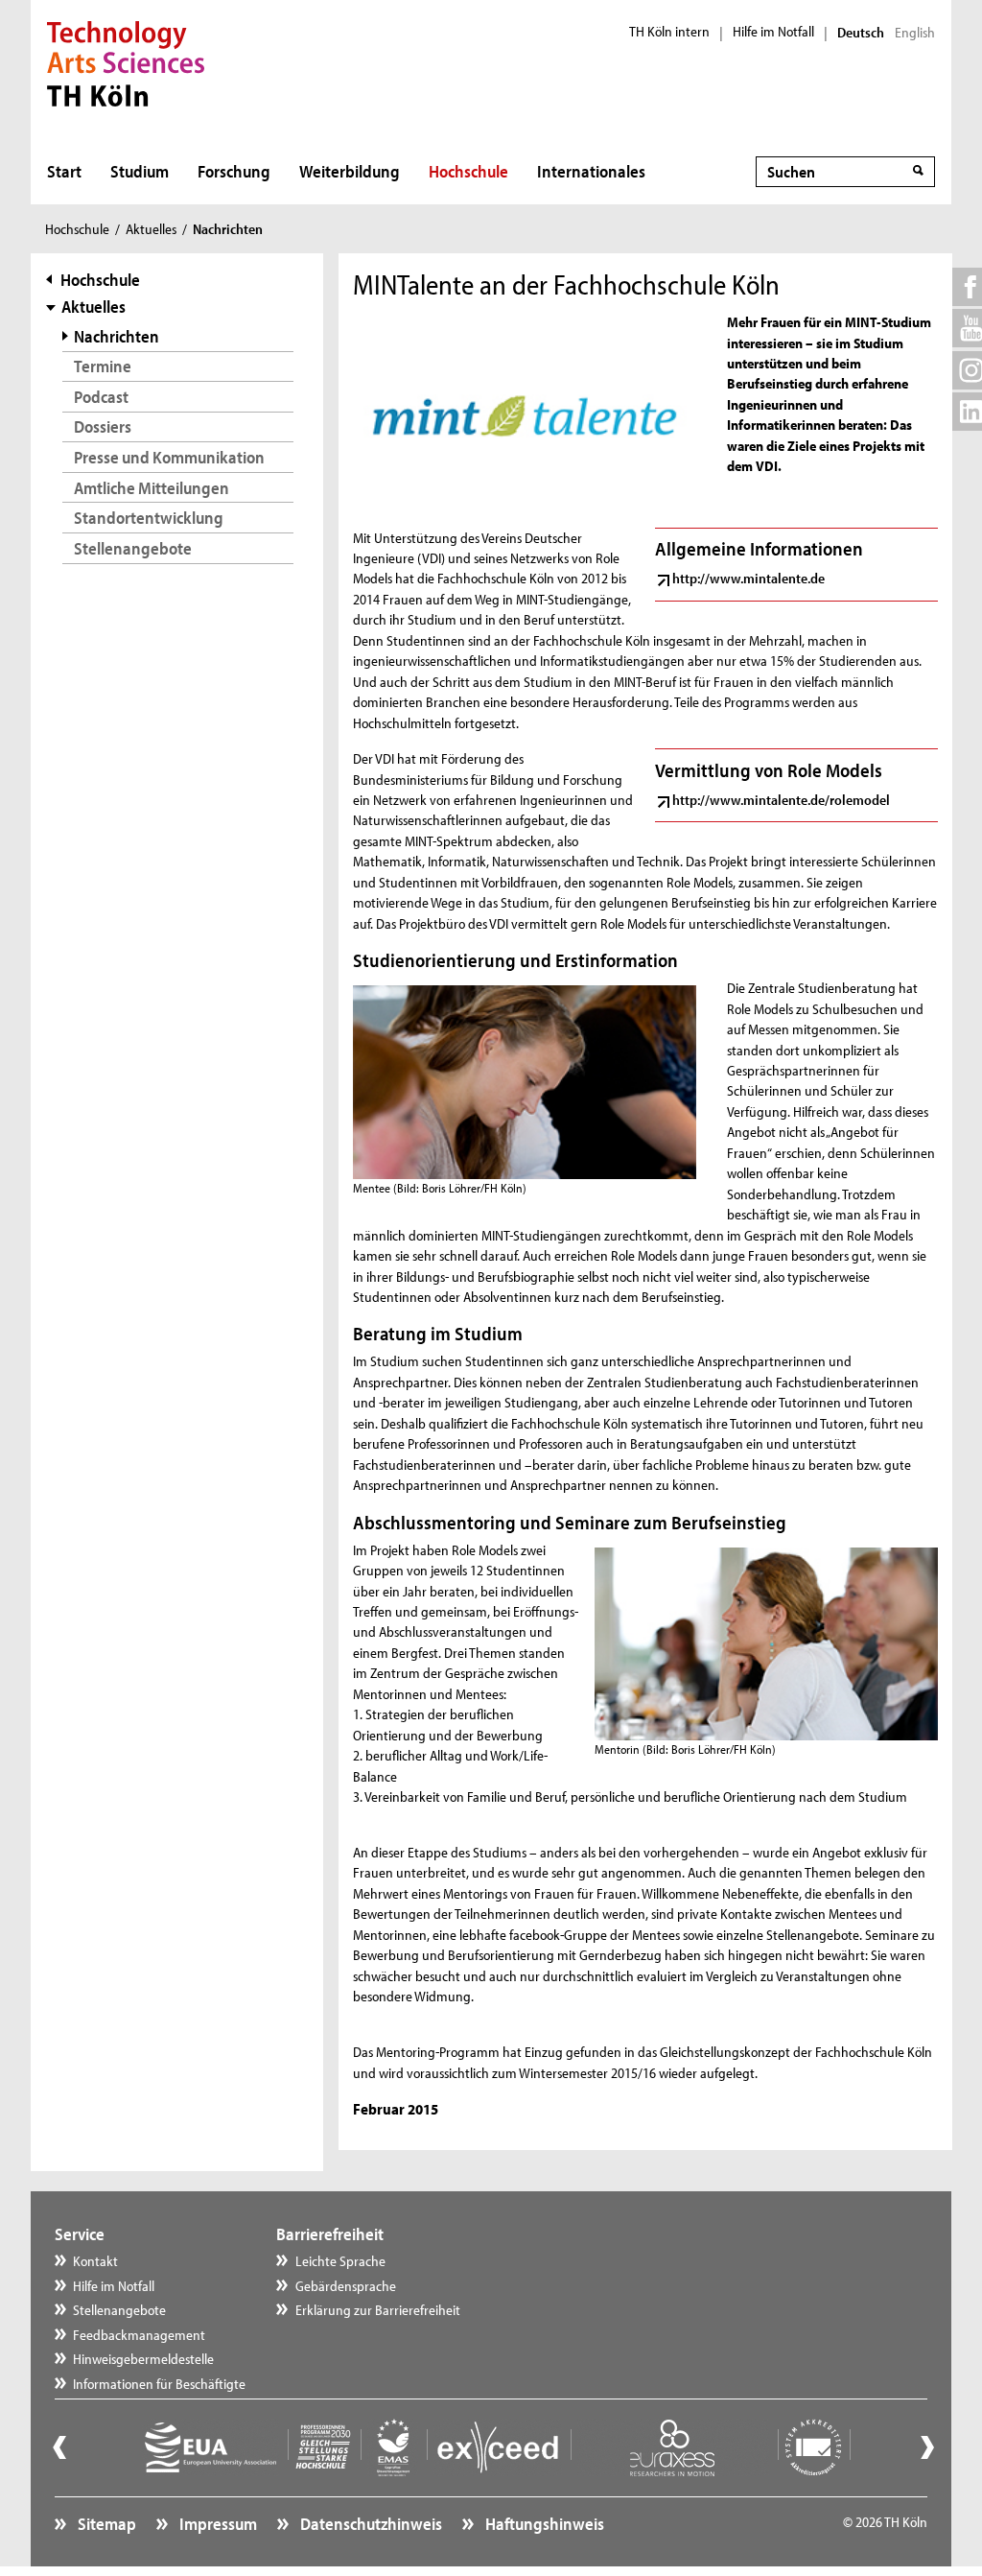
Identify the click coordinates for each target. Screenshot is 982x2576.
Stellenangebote (133, 548)
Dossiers (103, 426)
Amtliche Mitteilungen (152, 488)
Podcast (101, 397)
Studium (140, 171)
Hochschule (468, 171)
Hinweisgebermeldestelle (143, 2359)
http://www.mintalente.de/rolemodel (781, 800)
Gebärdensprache (346, 2286)
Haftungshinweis (543, 2524)
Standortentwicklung (149, 518)
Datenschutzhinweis (370, 2524)
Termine (103, 366)
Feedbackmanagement (139, 2335)
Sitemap (105, 2524)
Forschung (234, 171)
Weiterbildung (350, 171)
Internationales (591, 171)
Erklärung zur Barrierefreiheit (378, 2310)
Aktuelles (151, 229)
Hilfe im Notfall (773, 32)
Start (64, 171)
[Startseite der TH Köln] (126, 61)
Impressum (217, 2524)
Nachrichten (117, 336)
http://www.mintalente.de (748, 578)
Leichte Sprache (340, 2261)
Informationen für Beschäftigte (159, 2384)
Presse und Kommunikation (169, 457)
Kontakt (95, 2261)
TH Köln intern (669, 32)
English (915, 33)
